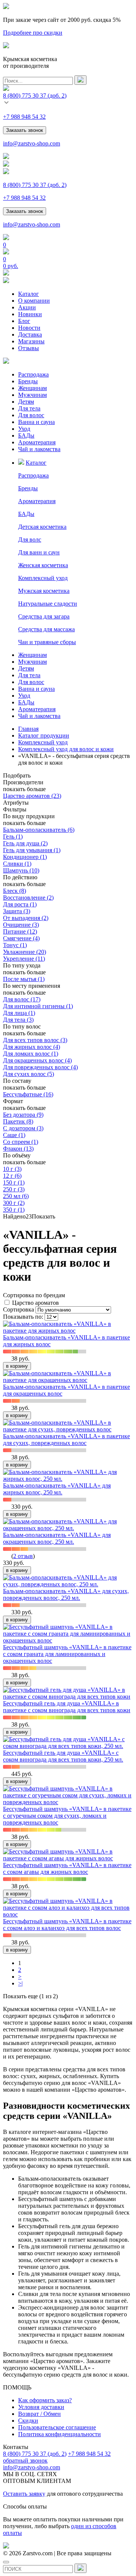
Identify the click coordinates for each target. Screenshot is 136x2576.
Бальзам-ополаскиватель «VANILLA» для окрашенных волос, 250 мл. (57, 1538)
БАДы (26, 435)
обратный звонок (25, 2460)
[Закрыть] (6, 2562)
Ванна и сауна (36, 422)
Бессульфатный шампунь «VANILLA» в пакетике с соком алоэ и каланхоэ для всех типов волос (67, 1925)
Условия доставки (41, 2407)
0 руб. (11, 266)
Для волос (31, 415)
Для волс (30, 540)
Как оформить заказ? (45, 2400)
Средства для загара (44, 616)
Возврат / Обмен (39, 2414)
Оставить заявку (24, 2494)
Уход (24, 429)
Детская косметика (42, 527)
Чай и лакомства (39, 449)
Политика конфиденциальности (59, 2434)
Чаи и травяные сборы (47, 642)
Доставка (30, 334)
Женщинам (32, 388)
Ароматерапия (37, 442)
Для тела (29, 408)
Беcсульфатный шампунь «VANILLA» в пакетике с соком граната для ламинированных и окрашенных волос (67, 1654)
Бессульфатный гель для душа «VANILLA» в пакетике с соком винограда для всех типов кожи (67, 1707)
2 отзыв (23, 1556)
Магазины (31, 341)
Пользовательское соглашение (57, 2427)
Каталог (29, 294)
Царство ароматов (36, 1303)
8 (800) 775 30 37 (35, 96)
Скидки (28, 2421)
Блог (24, 321)
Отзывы (29, 348)
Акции (27, 307)
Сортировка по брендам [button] (34, 1295)
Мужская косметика (44, 591)
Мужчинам (32, 395)
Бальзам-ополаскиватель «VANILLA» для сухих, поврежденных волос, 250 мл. (66, 1594)
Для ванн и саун (39, 552)
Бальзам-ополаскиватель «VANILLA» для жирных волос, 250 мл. (57, 1489)
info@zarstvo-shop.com (32, 143)
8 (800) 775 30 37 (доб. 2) (35, 2454)
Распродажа (33, 374)
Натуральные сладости (48, 604)
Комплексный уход (43, 578)
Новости (29, 328)
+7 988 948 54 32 (24, 117)
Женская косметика (43, 565)
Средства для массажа (46, 629)
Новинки (30, 314)
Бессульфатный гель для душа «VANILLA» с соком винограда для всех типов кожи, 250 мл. (63, 1756)
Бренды (28, 381)
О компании (34, 301)
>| (20, 1983)
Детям (26, 402)
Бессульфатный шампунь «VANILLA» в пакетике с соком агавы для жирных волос (67, 1868)
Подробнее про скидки (33, 33)
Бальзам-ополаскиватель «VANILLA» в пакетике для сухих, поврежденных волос (66, 1440)
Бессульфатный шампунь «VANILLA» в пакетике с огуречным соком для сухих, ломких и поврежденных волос (67, 1816)
